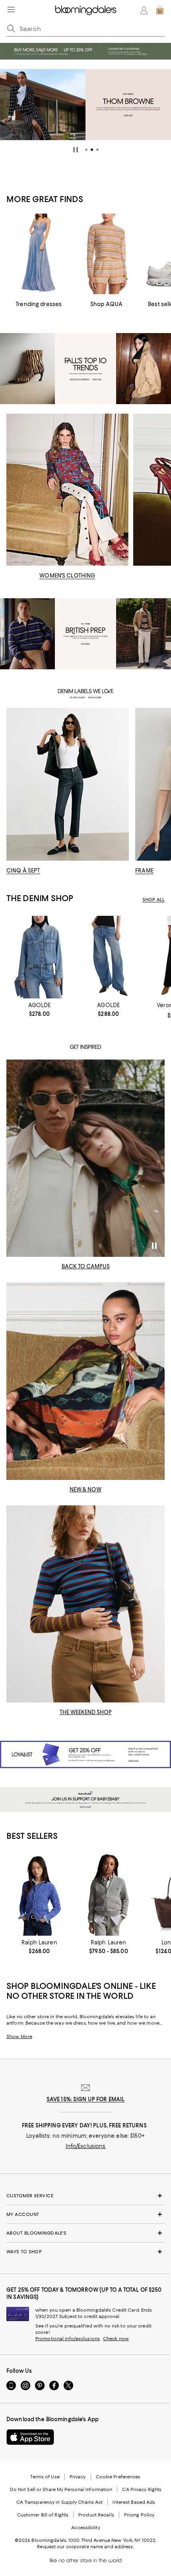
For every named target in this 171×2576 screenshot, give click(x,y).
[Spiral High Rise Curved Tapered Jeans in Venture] (109, 957)
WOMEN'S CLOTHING (67, 576)
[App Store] (30, 2437)
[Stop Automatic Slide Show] (76, 150)
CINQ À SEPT (23, 871)
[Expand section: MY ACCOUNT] (85, 2214)
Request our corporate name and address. (85, 2547)
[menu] (11, 10)
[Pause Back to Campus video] (154, 1246)
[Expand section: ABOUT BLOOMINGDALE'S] (85, 2233)
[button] (86, 150)
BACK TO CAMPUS (86, 1266)
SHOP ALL (154, 900)
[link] (39, 1010)
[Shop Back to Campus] (85, 1158)
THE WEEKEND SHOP (86, 1712)
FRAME (144, 871)
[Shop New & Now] (85, 1381)
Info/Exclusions (86, 2146)
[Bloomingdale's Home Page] (86, 10)
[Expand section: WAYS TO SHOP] (85, 2252)
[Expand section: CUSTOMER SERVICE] (85, 2196)
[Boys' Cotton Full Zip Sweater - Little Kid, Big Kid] (109, 1895)
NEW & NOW (85, 1489)
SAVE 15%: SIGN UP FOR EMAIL (86, 2099)
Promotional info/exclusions (68, 2339)
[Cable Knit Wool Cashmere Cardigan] (39, 1895)
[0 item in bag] (160, 10)
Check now (116, 2339)
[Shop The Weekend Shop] (85, 1604)
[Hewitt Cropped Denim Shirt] (39, 957)
